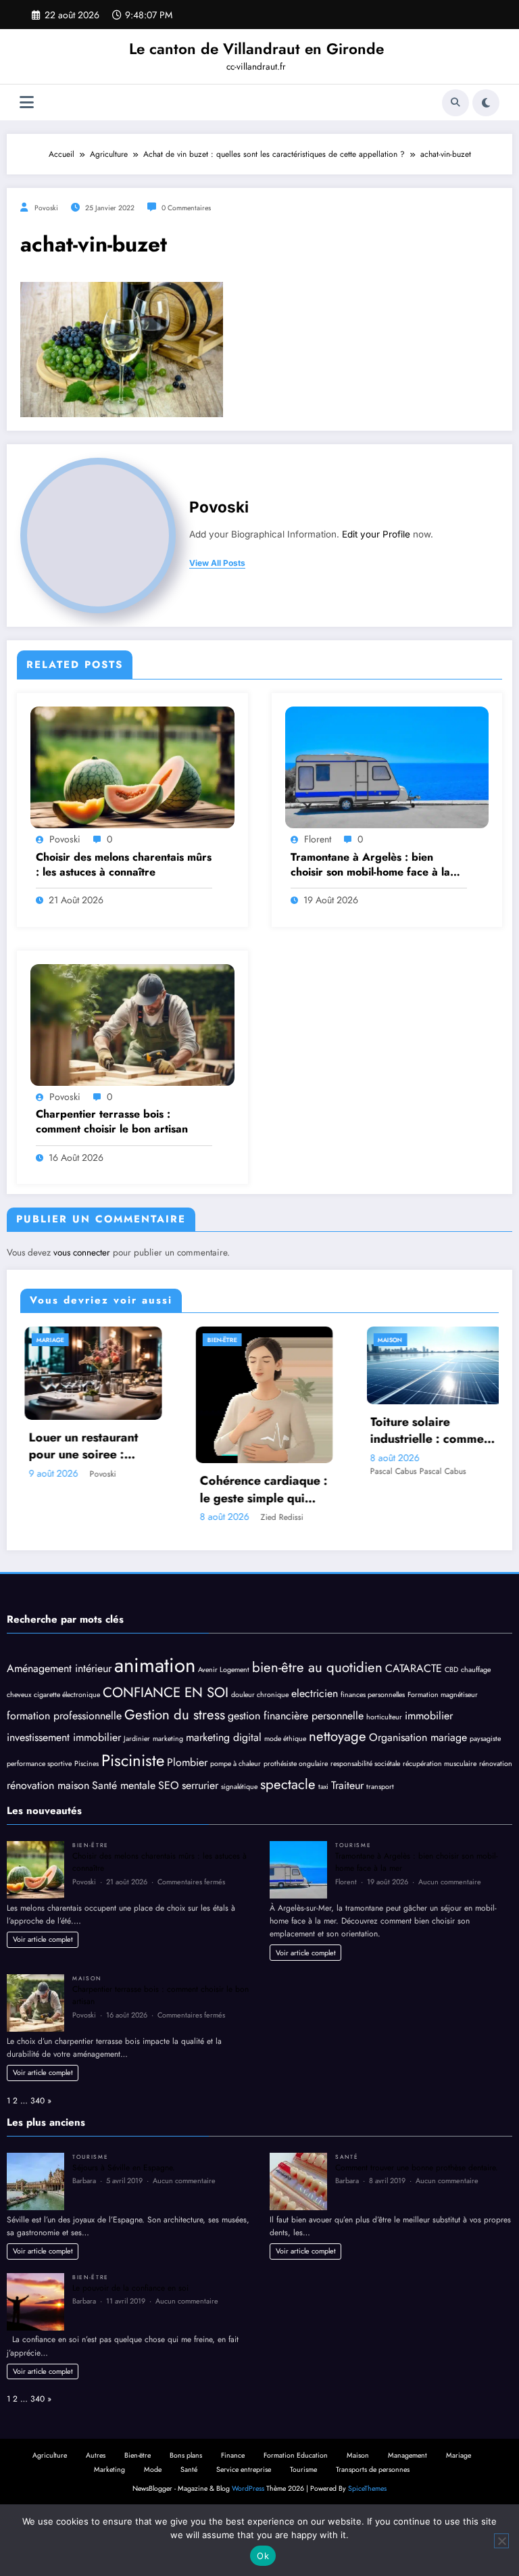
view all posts (217, 563)
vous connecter (82, 1253)
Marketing (109, 2470)
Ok (263, 2556)
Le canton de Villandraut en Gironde (256, 49)
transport (380, 1787)
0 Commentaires (186, 208)
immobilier (429, 1716)
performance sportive (39, 1764)
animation (155, 1665)
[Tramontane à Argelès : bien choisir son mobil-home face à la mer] (387, 767)
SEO (169, 1785)
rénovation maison (48, 1785)
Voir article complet (43, 1939)
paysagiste (485, 1739)
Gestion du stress (175, 1715)
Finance (233, 2455)
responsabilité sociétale (365, 1764)
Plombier (187, 1762)
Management (407, 2455)
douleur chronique (260, 1695)
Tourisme (353, 1845)
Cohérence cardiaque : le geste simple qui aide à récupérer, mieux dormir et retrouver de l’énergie (177, 1489)
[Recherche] (455, 103)
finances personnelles (373, 1695)
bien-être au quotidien (317, 1667)
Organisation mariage (418, 1737)
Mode (471, 1340)
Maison (304, 1340)
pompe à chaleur (236, 1764)
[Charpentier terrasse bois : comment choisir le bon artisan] (132, 1024)
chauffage (476, 1670)
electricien (315, 1693)
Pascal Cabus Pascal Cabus (332, 1471)
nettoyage (338, 1736)
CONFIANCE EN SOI (166, 1692)
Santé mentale (124, 1785)
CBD (451, 1670)
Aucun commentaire (450, 1882)
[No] (501, 2541)
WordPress (248, 2488)
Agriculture (50, 2455)
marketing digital (224, 1737)
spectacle (288, 1784)
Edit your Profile (376, 534)
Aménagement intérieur (59, 1668)
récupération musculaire (440, 1764)
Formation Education (296, 2455)
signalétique (239, 1787)
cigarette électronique (67, 1695)
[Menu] (27, 102)
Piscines (86, 1764)
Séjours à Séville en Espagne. (124, 2168)
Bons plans (186, 2455)
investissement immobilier (64, 1737)
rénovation (496, 1764)
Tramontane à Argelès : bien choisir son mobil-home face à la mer (370, 865)
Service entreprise (244, 2470)
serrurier (200, 1785)
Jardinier (137, 1739)
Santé (347, 2157)
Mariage (459, 2455)
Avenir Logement (224, 1670)
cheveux (19, 1695)
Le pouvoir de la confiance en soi (130, 2288)
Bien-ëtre (136, 1340)
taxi (323, 1787)
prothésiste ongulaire (296, 1764)
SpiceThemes (367, 2488)
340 (38, 2101)
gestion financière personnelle (296, 1716)
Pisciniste (133, 1760)
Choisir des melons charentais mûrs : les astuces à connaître (124, 865)
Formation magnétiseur (443, 1695)
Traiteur (347, 1785)
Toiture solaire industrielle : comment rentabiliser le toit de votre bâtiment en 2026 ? (347, 1431)
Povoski (46, 208)
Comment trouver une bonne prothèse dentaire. (417, 2168)
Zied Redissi (196, 1517)
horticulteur (384, 1717)
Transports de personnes (373, 2470)
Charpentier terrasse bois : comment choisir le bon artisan (112, 1122)
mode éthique (285, 1739)
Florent (318, 839)
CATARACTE (414, 1668)
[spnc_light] (486, 103)
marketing (168, 1739)
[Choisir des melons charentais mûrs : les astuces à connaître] (132, 767)
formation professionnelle (64, 1716)
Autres (96, 2455)
